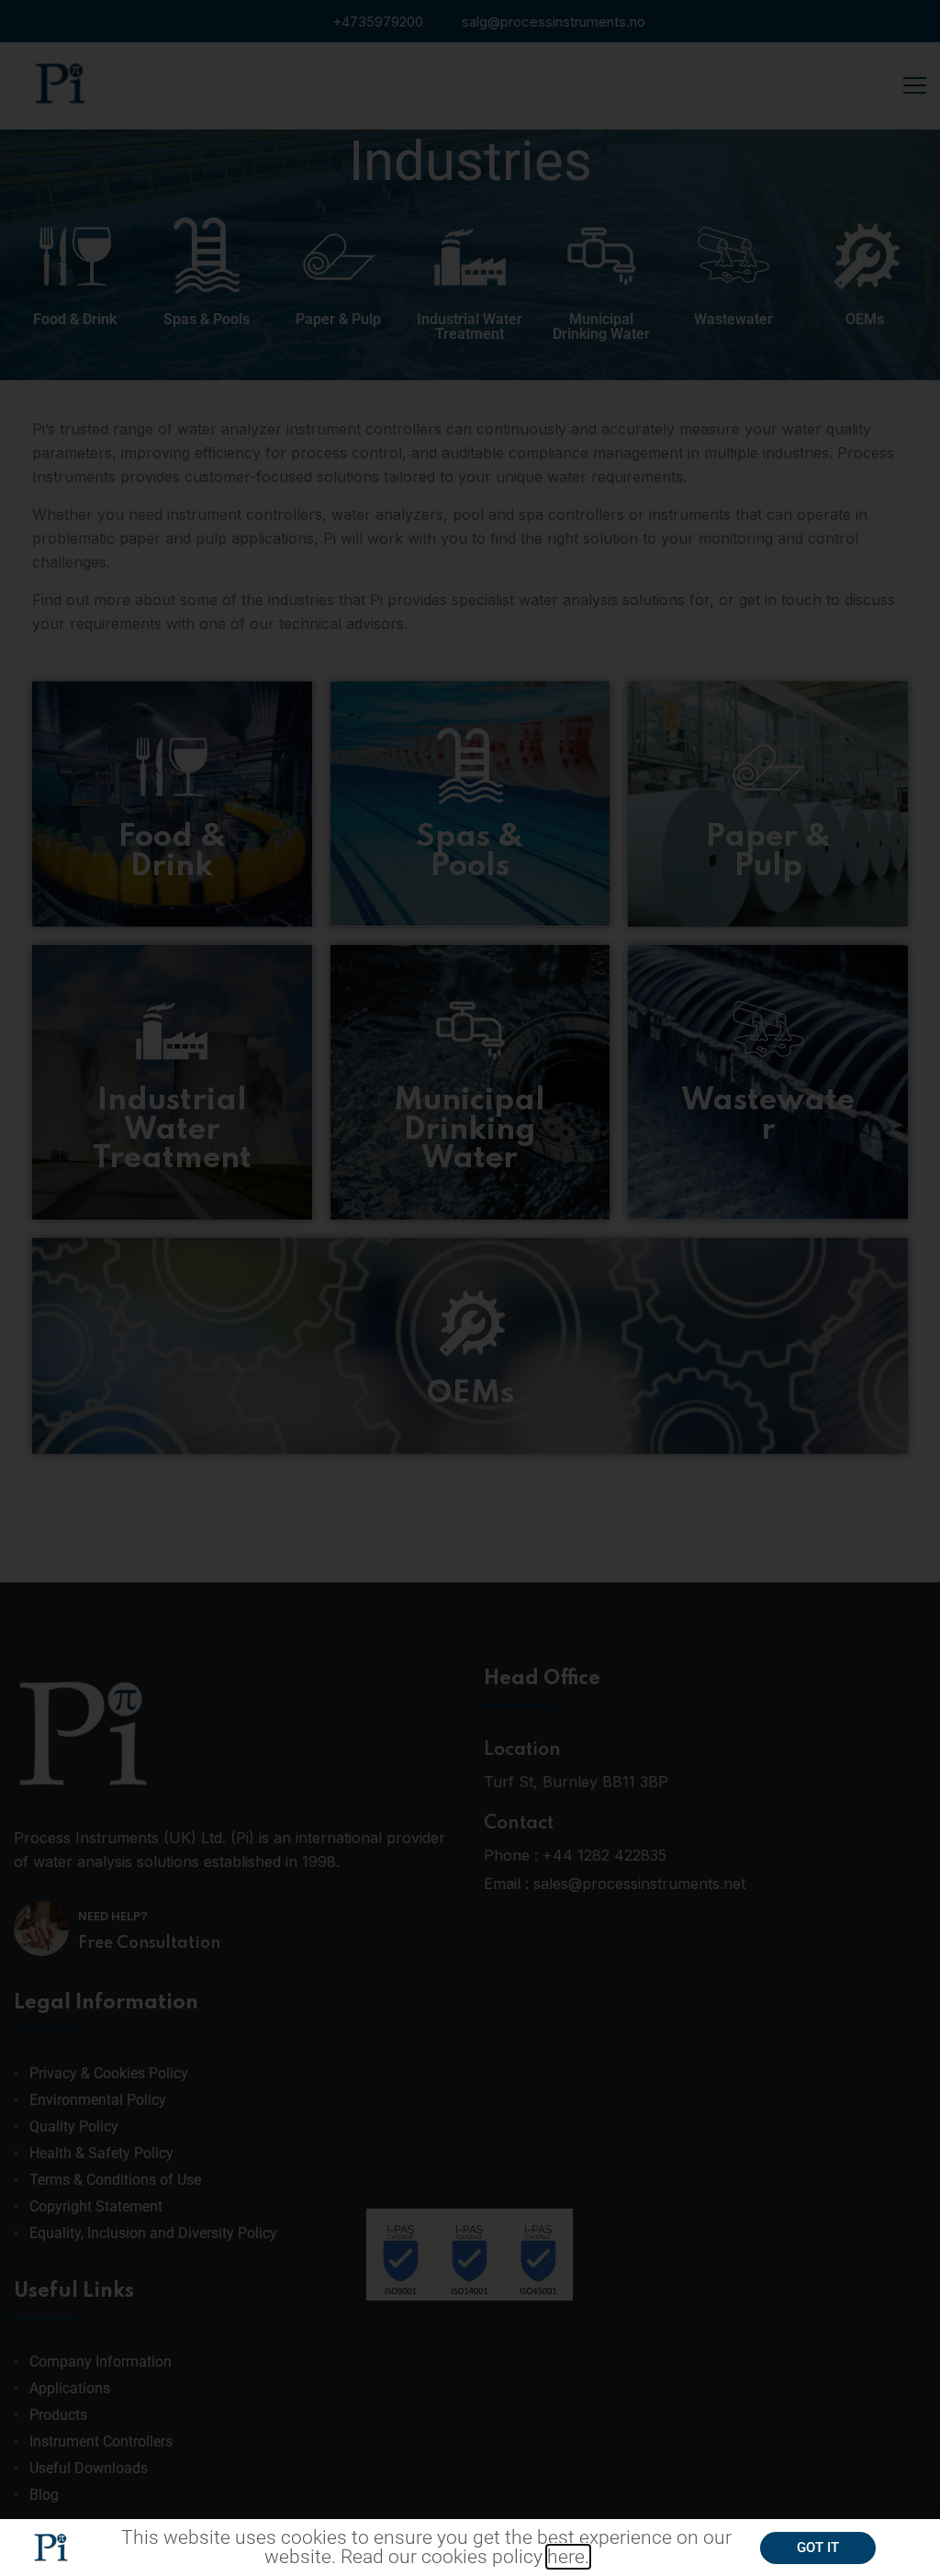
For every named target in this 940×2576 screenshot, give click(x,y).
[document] (470, 1288)
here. (568, 2557)
